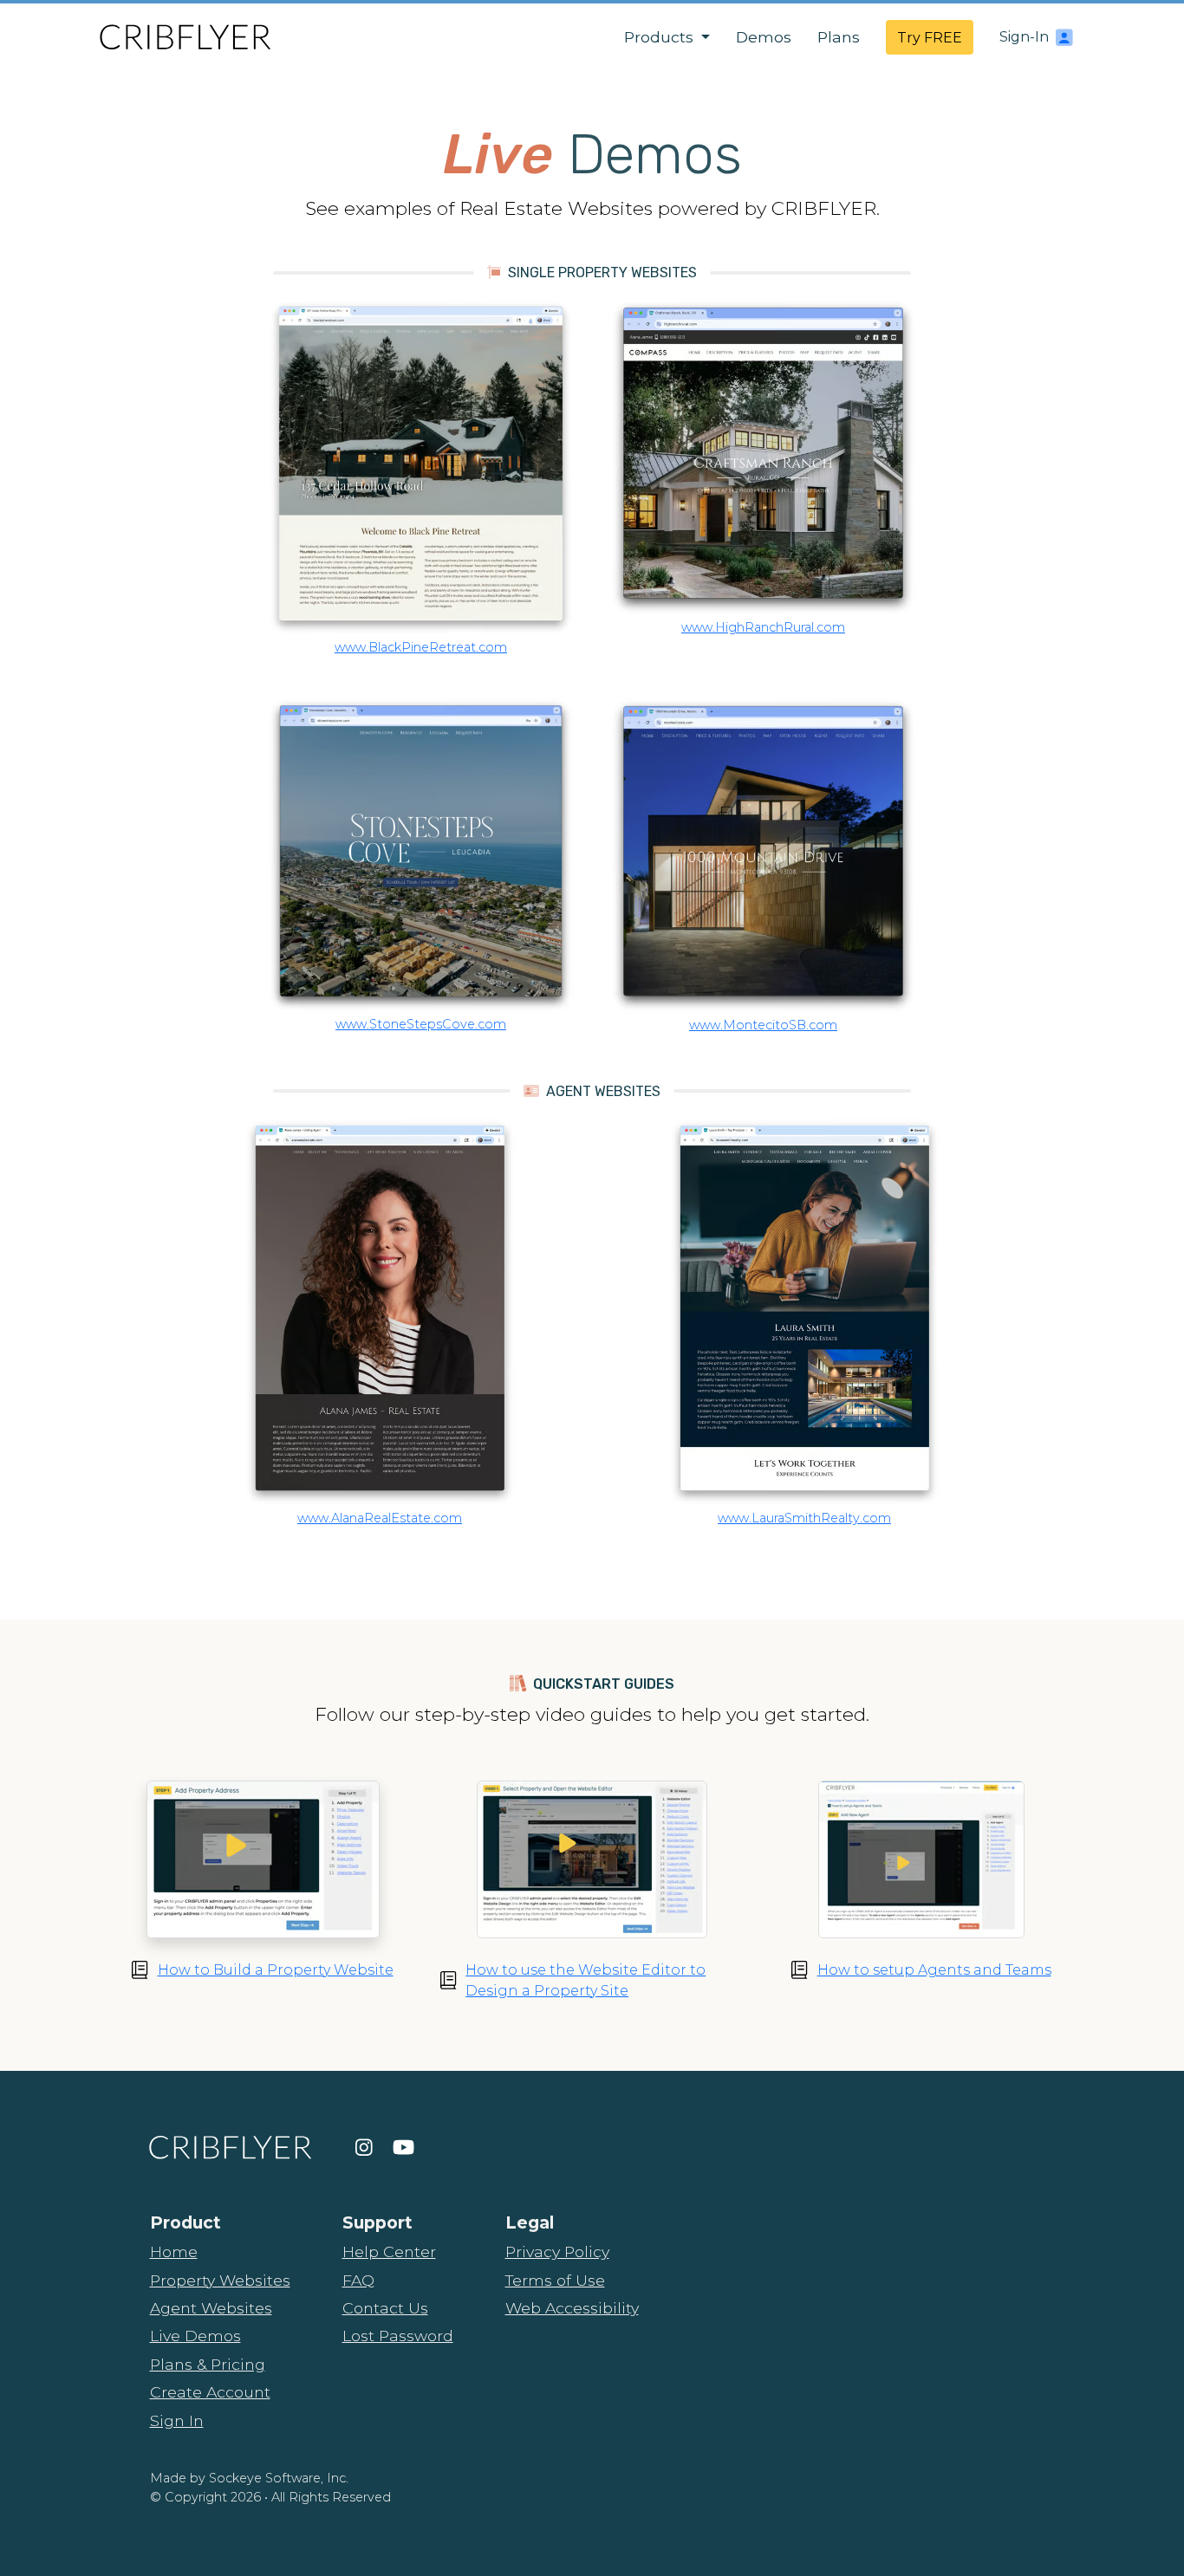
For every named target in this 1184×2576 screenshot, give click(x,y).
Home (174, 2252)
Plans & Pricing (208, 2364)
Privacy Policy (557, 2252)
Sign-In (1024, 37)
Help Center (389, 2252)
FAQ (358, 2280)
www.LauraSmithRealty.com (804, 1518)
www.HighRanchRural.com (763, 627)
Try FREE (930, 38)
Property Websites (220, 2280)
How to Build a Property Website (276, 1970)
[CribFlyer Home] (185, 37)
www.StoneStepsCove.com (421, 1024)
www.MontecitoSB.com (763, 1025)
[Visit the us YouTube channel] (403, 2147)
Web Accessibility (572, 2308)
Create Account (210, 2392)
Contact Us (385, 2308)
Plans (839, 37)
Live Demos (195, 2336)
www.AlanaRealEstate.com (380, 1518)
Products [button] (661, 37)
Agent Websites (211, 2308)
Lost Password (398, 2336)
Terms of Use (555, 2280)
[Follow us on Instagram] (364, 2147)
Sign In (177, 2420)
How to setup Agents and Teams (934, 1970)
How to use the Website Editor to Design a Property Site (585, 1980)
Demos (764, 37)
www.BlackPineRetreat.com (421, 647)
